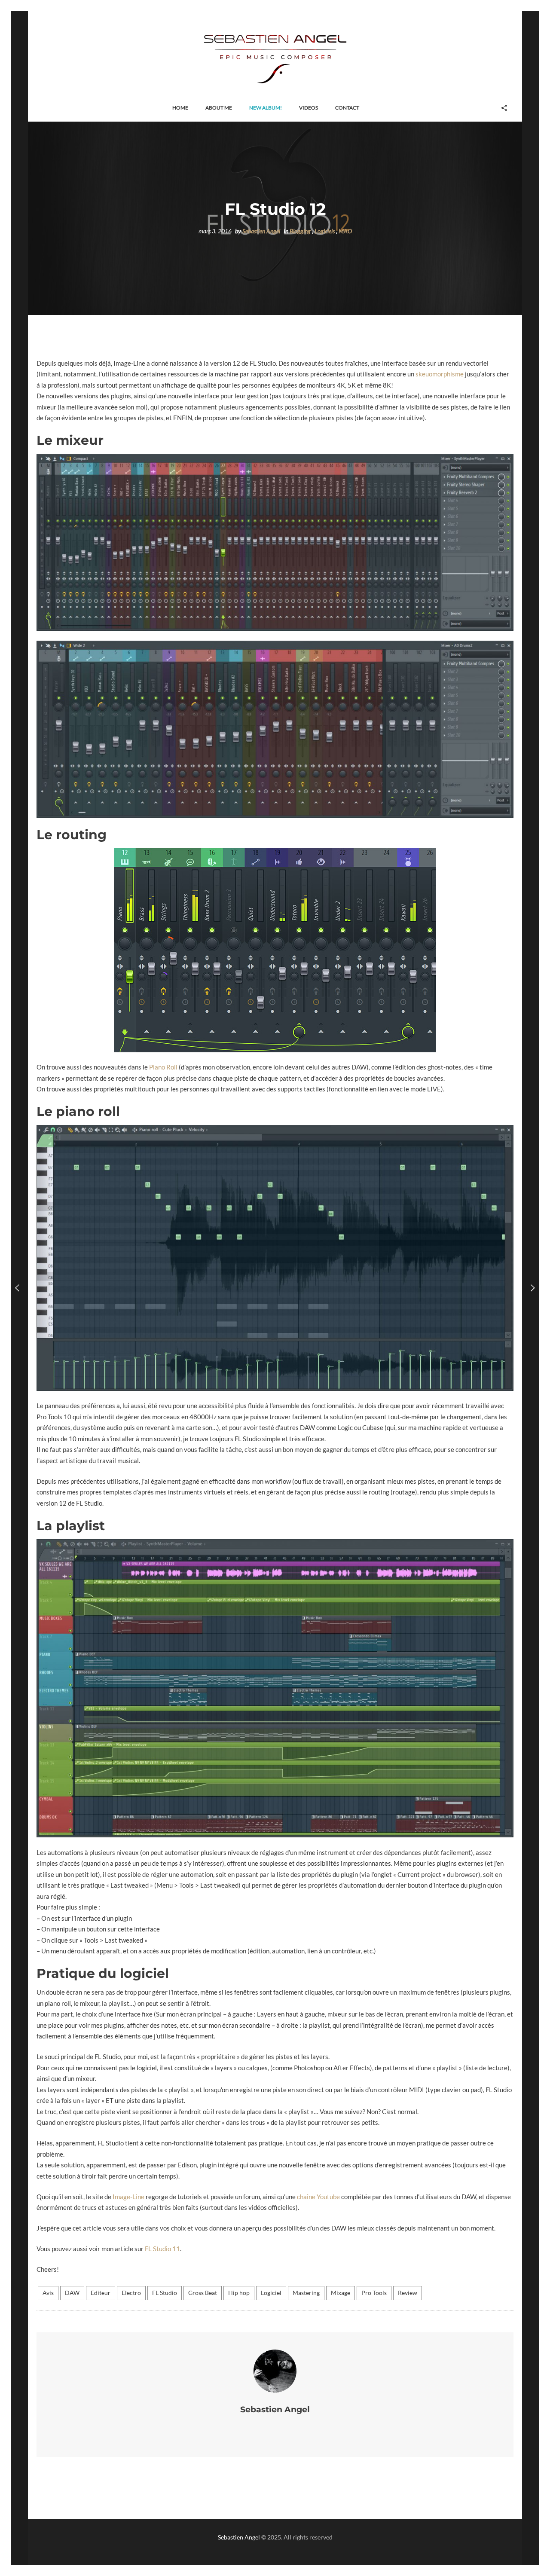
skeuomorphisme (440, 374)
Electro (131, 2293)
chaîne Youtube (318, 2197)
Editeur (101, 2293)
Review (408, 2293)
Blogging (300, 231)
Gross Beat (203, 2293)
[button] (180, 108)
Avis (48, 2293)
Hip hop (239, 2293)
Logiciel (271, 2293)
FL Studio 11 (162, 2249)
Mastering (306, 2293)
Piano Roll (163, 1067)
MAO (345, 231)
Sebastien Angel (261, 231)
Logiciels (325, 231)
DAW (72, 2293)
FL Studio (165, 2293)
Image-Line (128, 2197)
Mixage (341, 2293)
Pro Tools (374, 2293)
